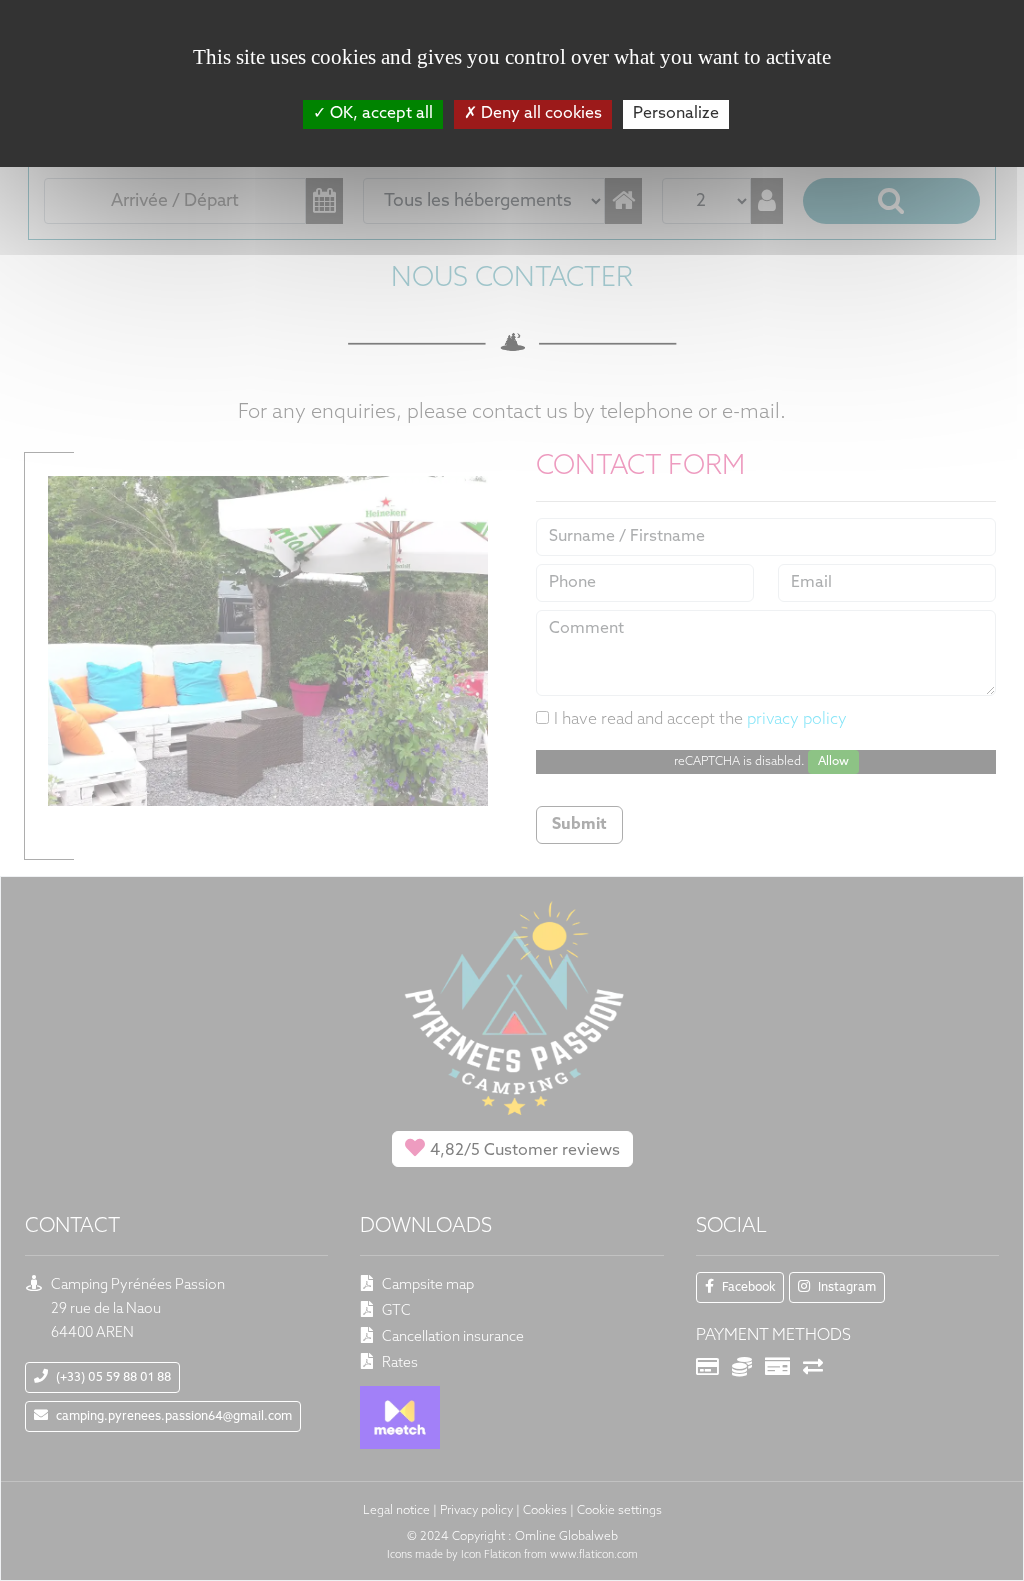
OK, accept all (379, 114)
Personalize (676, 114)
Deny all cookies (539, 114)
